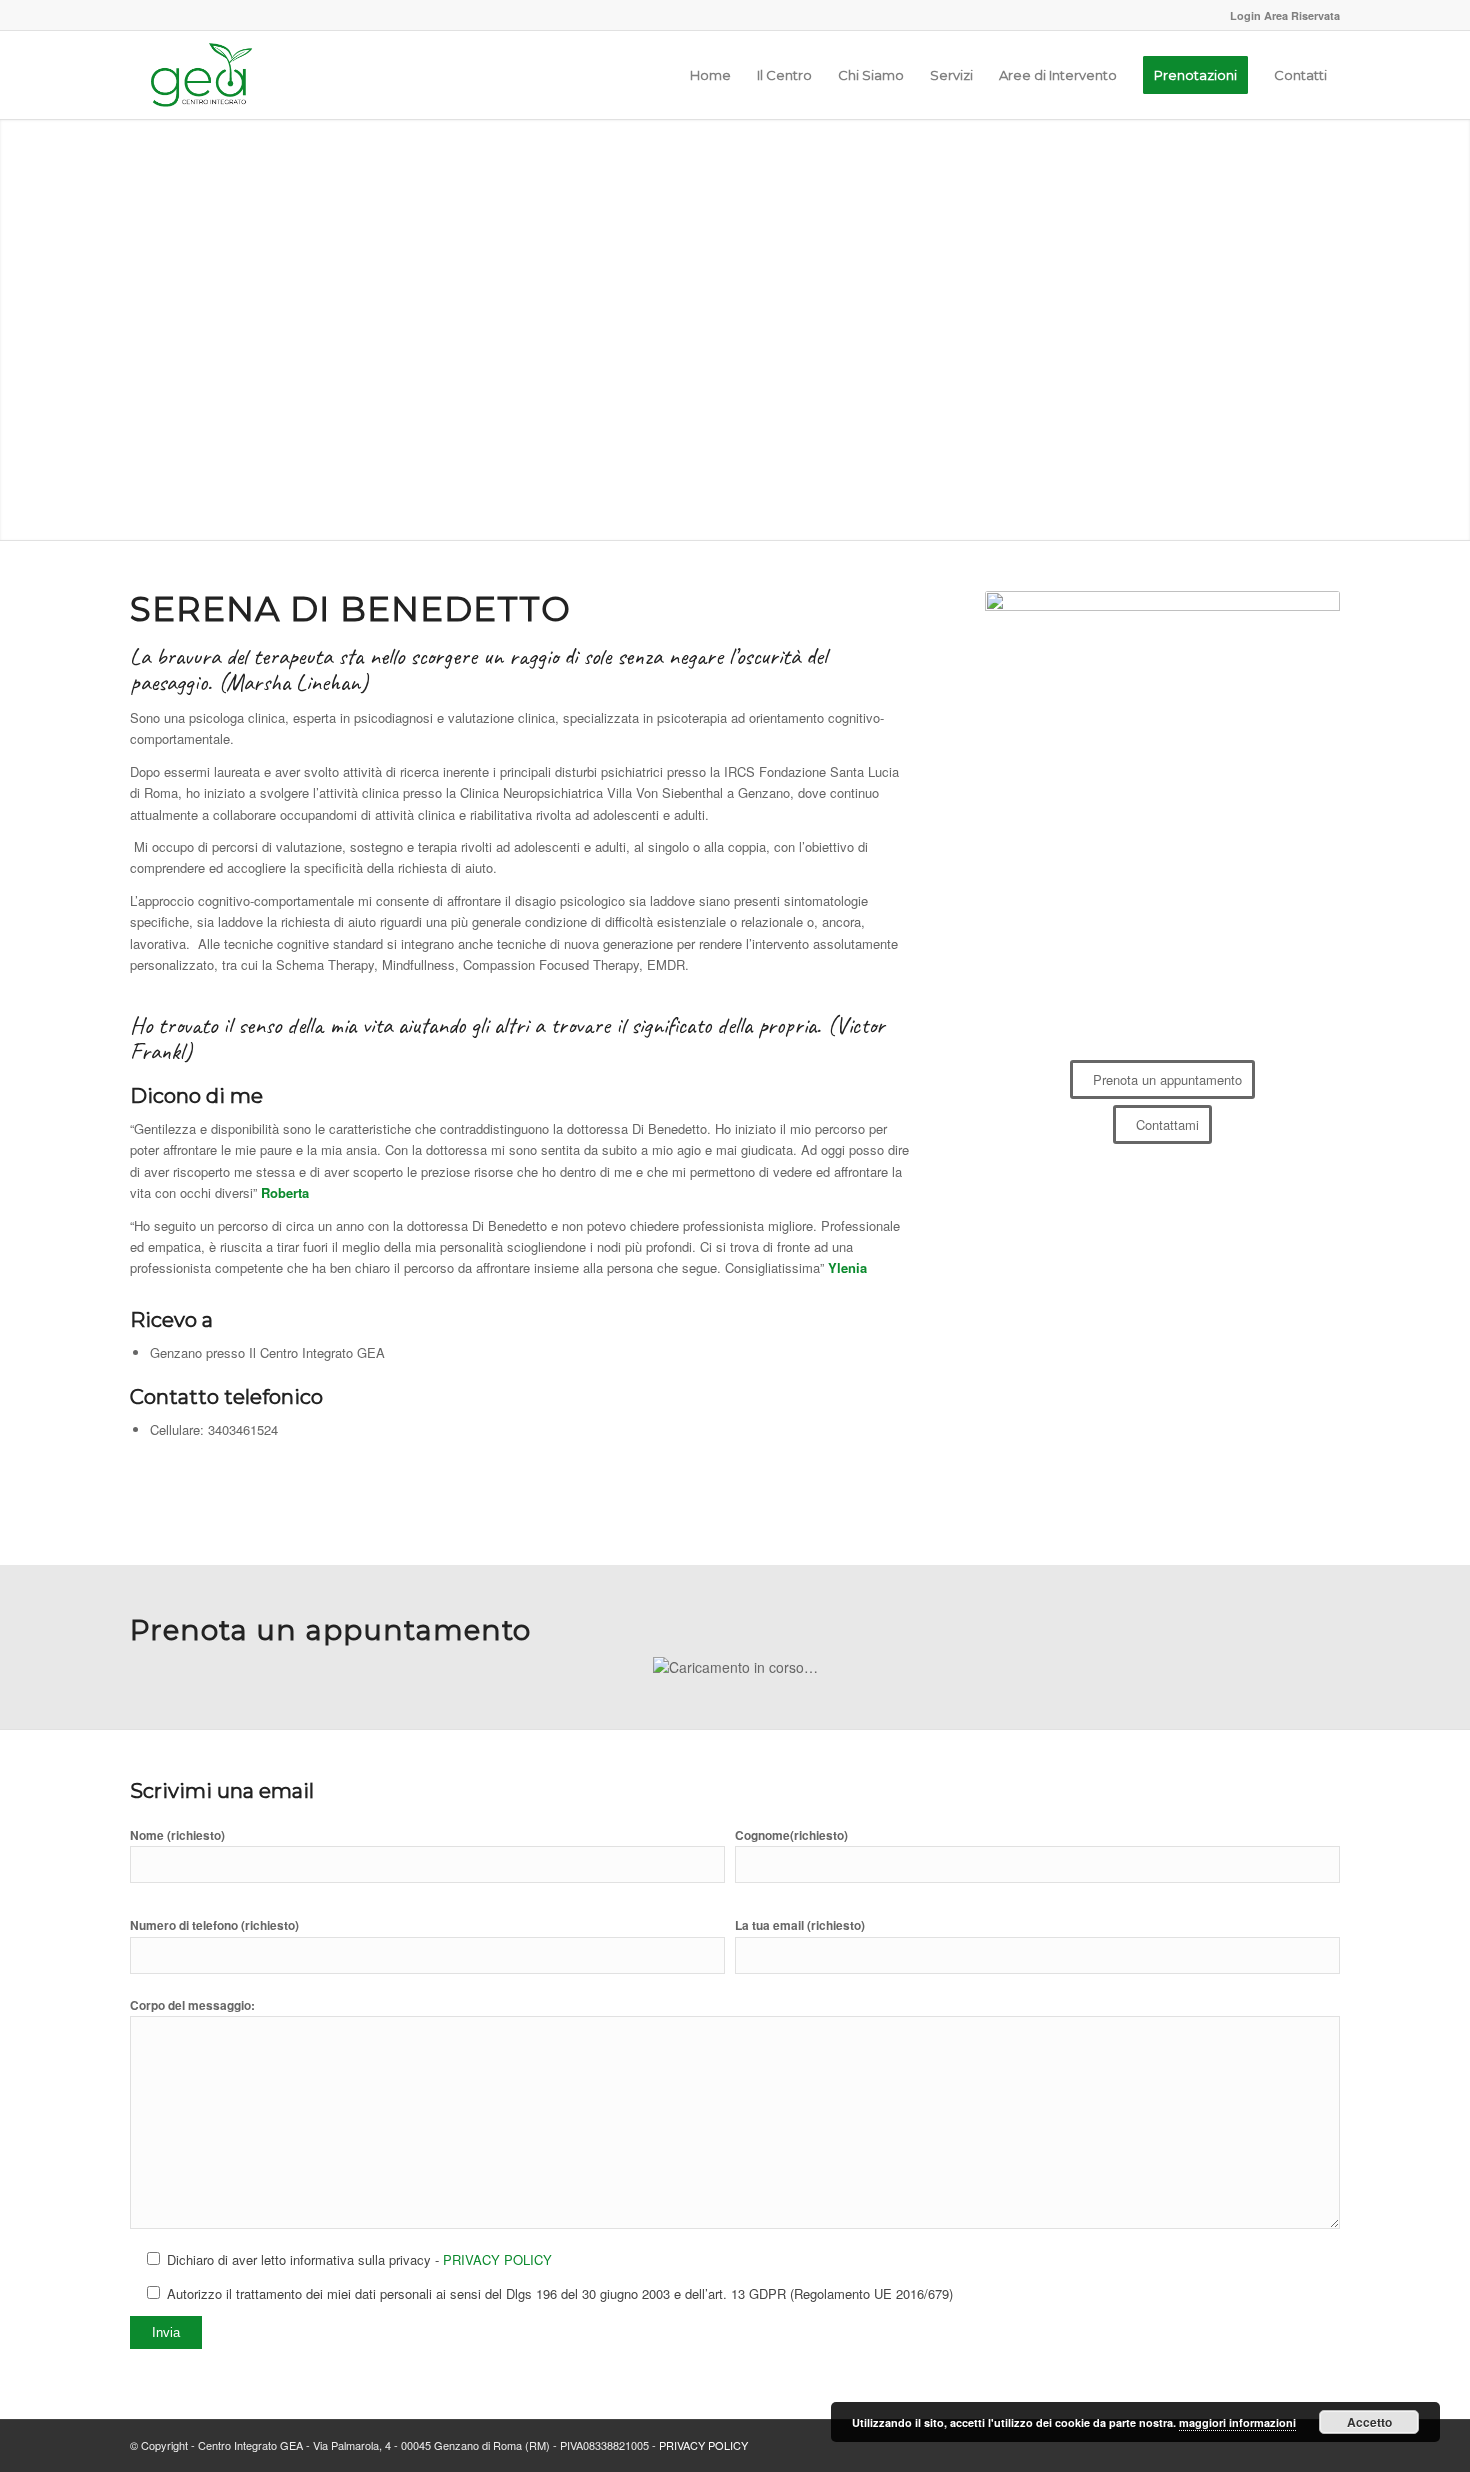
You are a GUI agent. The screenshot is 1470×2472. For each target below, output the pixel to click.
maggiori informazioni (1237, 2422)
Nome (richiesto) (177, 1835)
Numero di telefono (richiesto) (214, 1925)
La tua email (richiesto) (800, 1925)
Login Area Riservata (1285, 15)
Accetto (1369, 2422)
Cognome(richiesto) (791, 1835)
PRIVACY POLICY (497, 2259)
